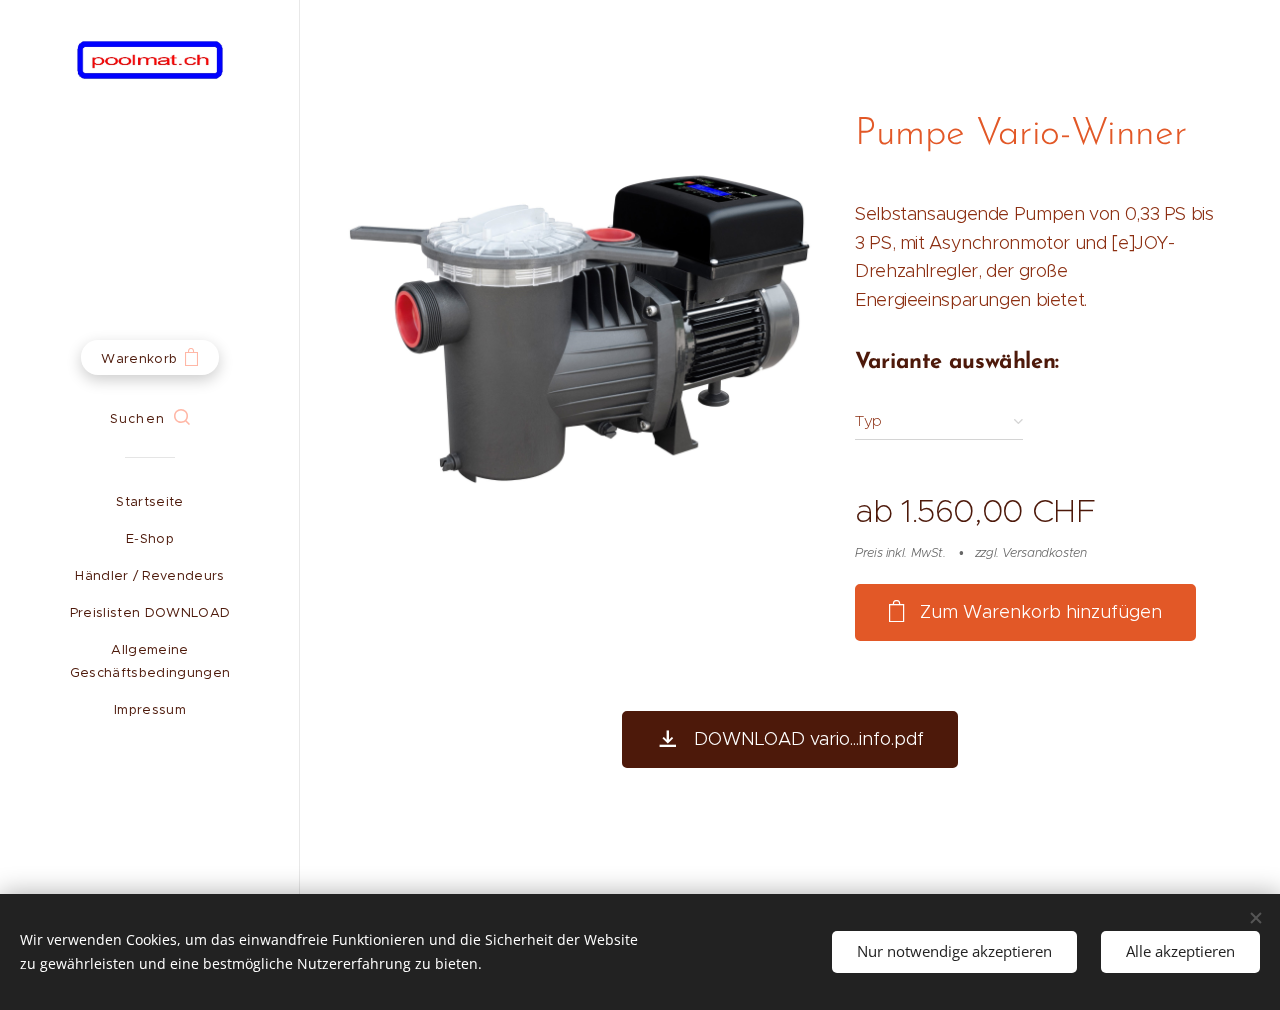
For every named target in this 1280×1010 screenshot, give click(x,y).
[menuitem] (150, 501)
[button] (149, 419)
